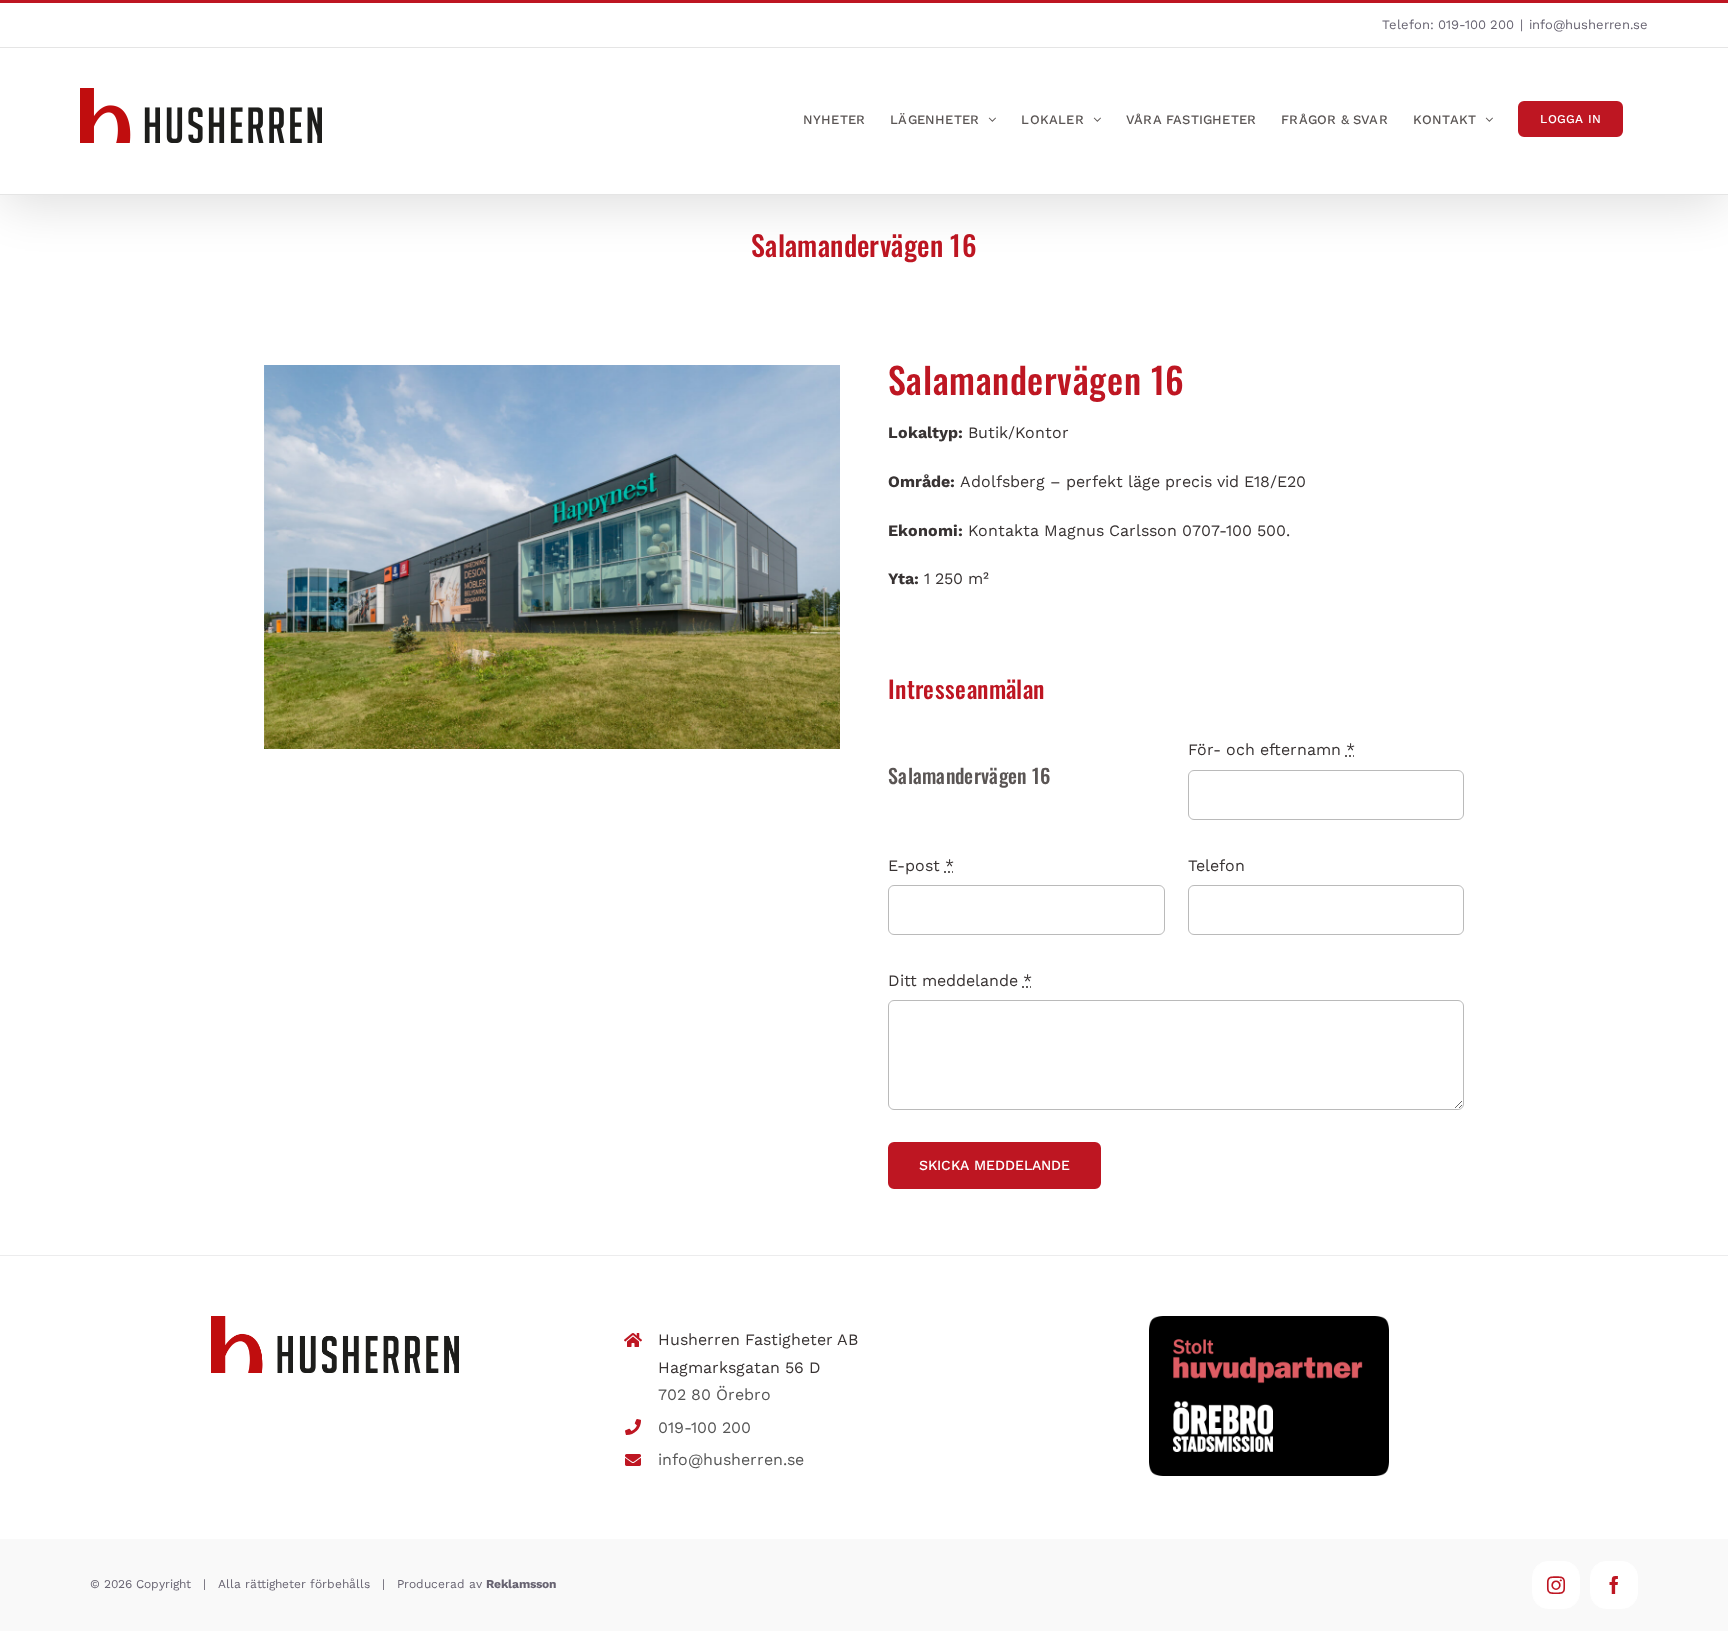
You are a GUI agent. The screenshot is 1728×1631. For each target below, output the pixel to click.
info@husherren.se (1588, 24)
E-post (921, 865)
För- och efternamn (1271, 749)
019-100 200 (1476, 24)
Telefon (1216, 865)
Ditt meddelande (960, 980)
